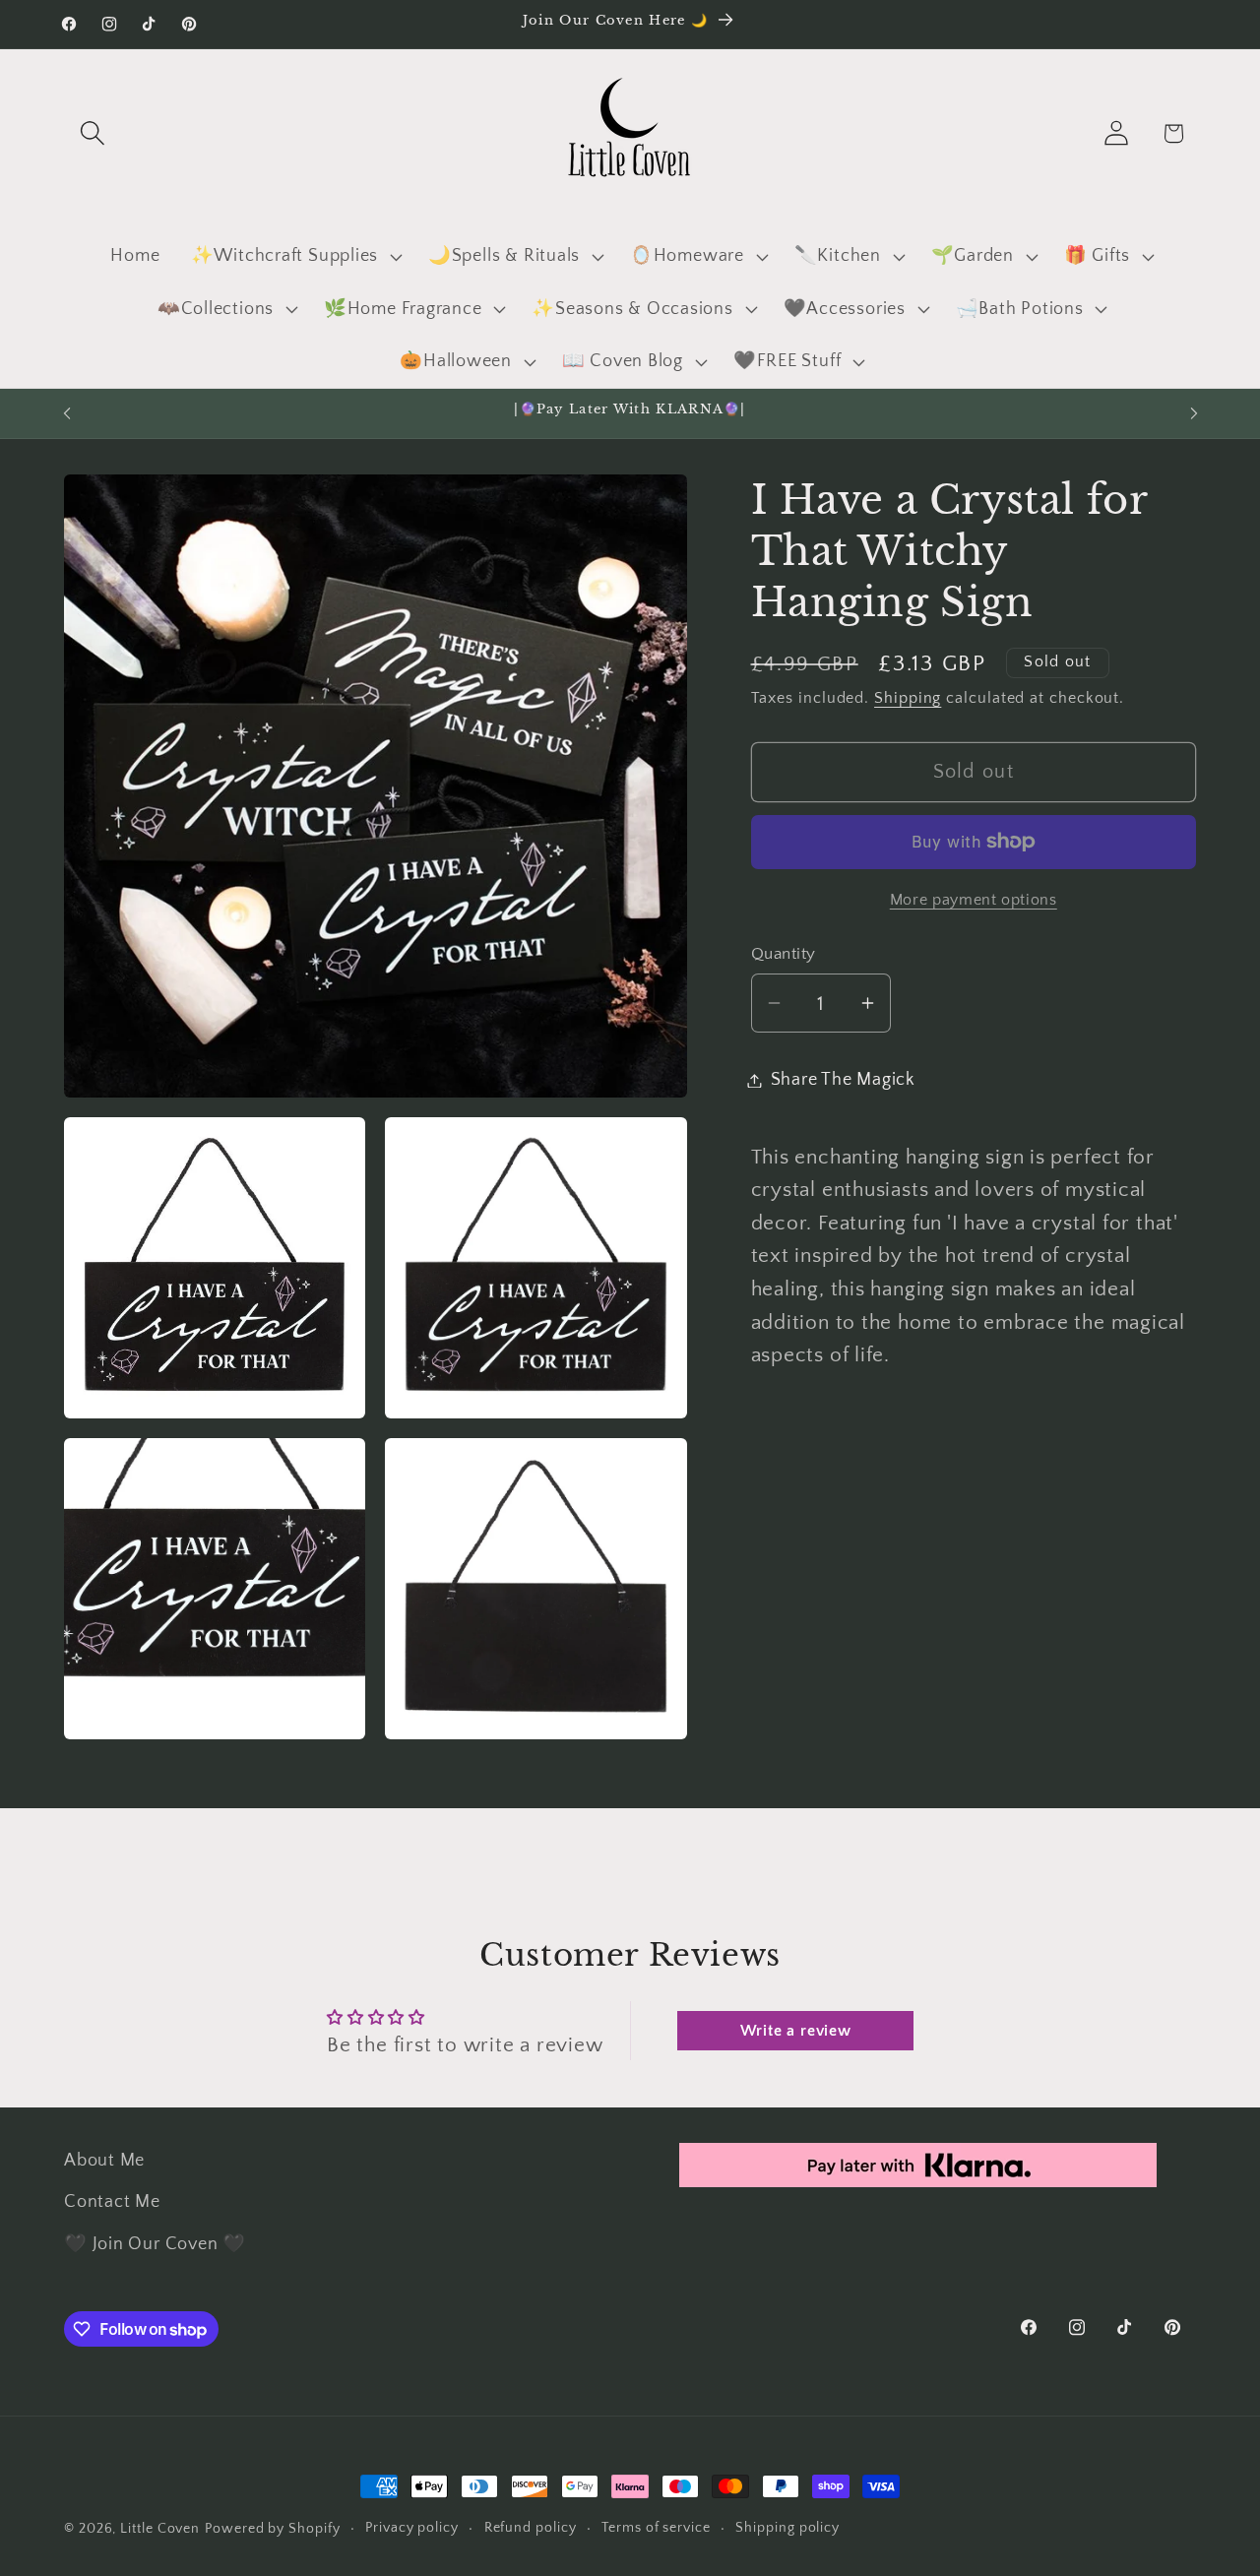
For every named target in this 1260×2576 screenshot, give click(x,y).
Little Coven (160, 2529)
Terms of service (656, 2528)
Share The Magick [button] (843, 1080)
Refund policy (531, 2528)
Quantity (784, 954)
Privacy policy (412, 2528)
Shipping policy (787, 2528)
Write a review (796, 2031)
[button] (92, 133)
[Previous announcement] (67, 413)
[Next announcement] (1194, 413)
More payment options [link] (974, 900)
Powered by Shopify (272, 2529)
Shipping (908, 698)
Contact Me (112, 2202)
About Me (104, 2161)
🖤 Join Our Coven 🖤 (155, 2244)
